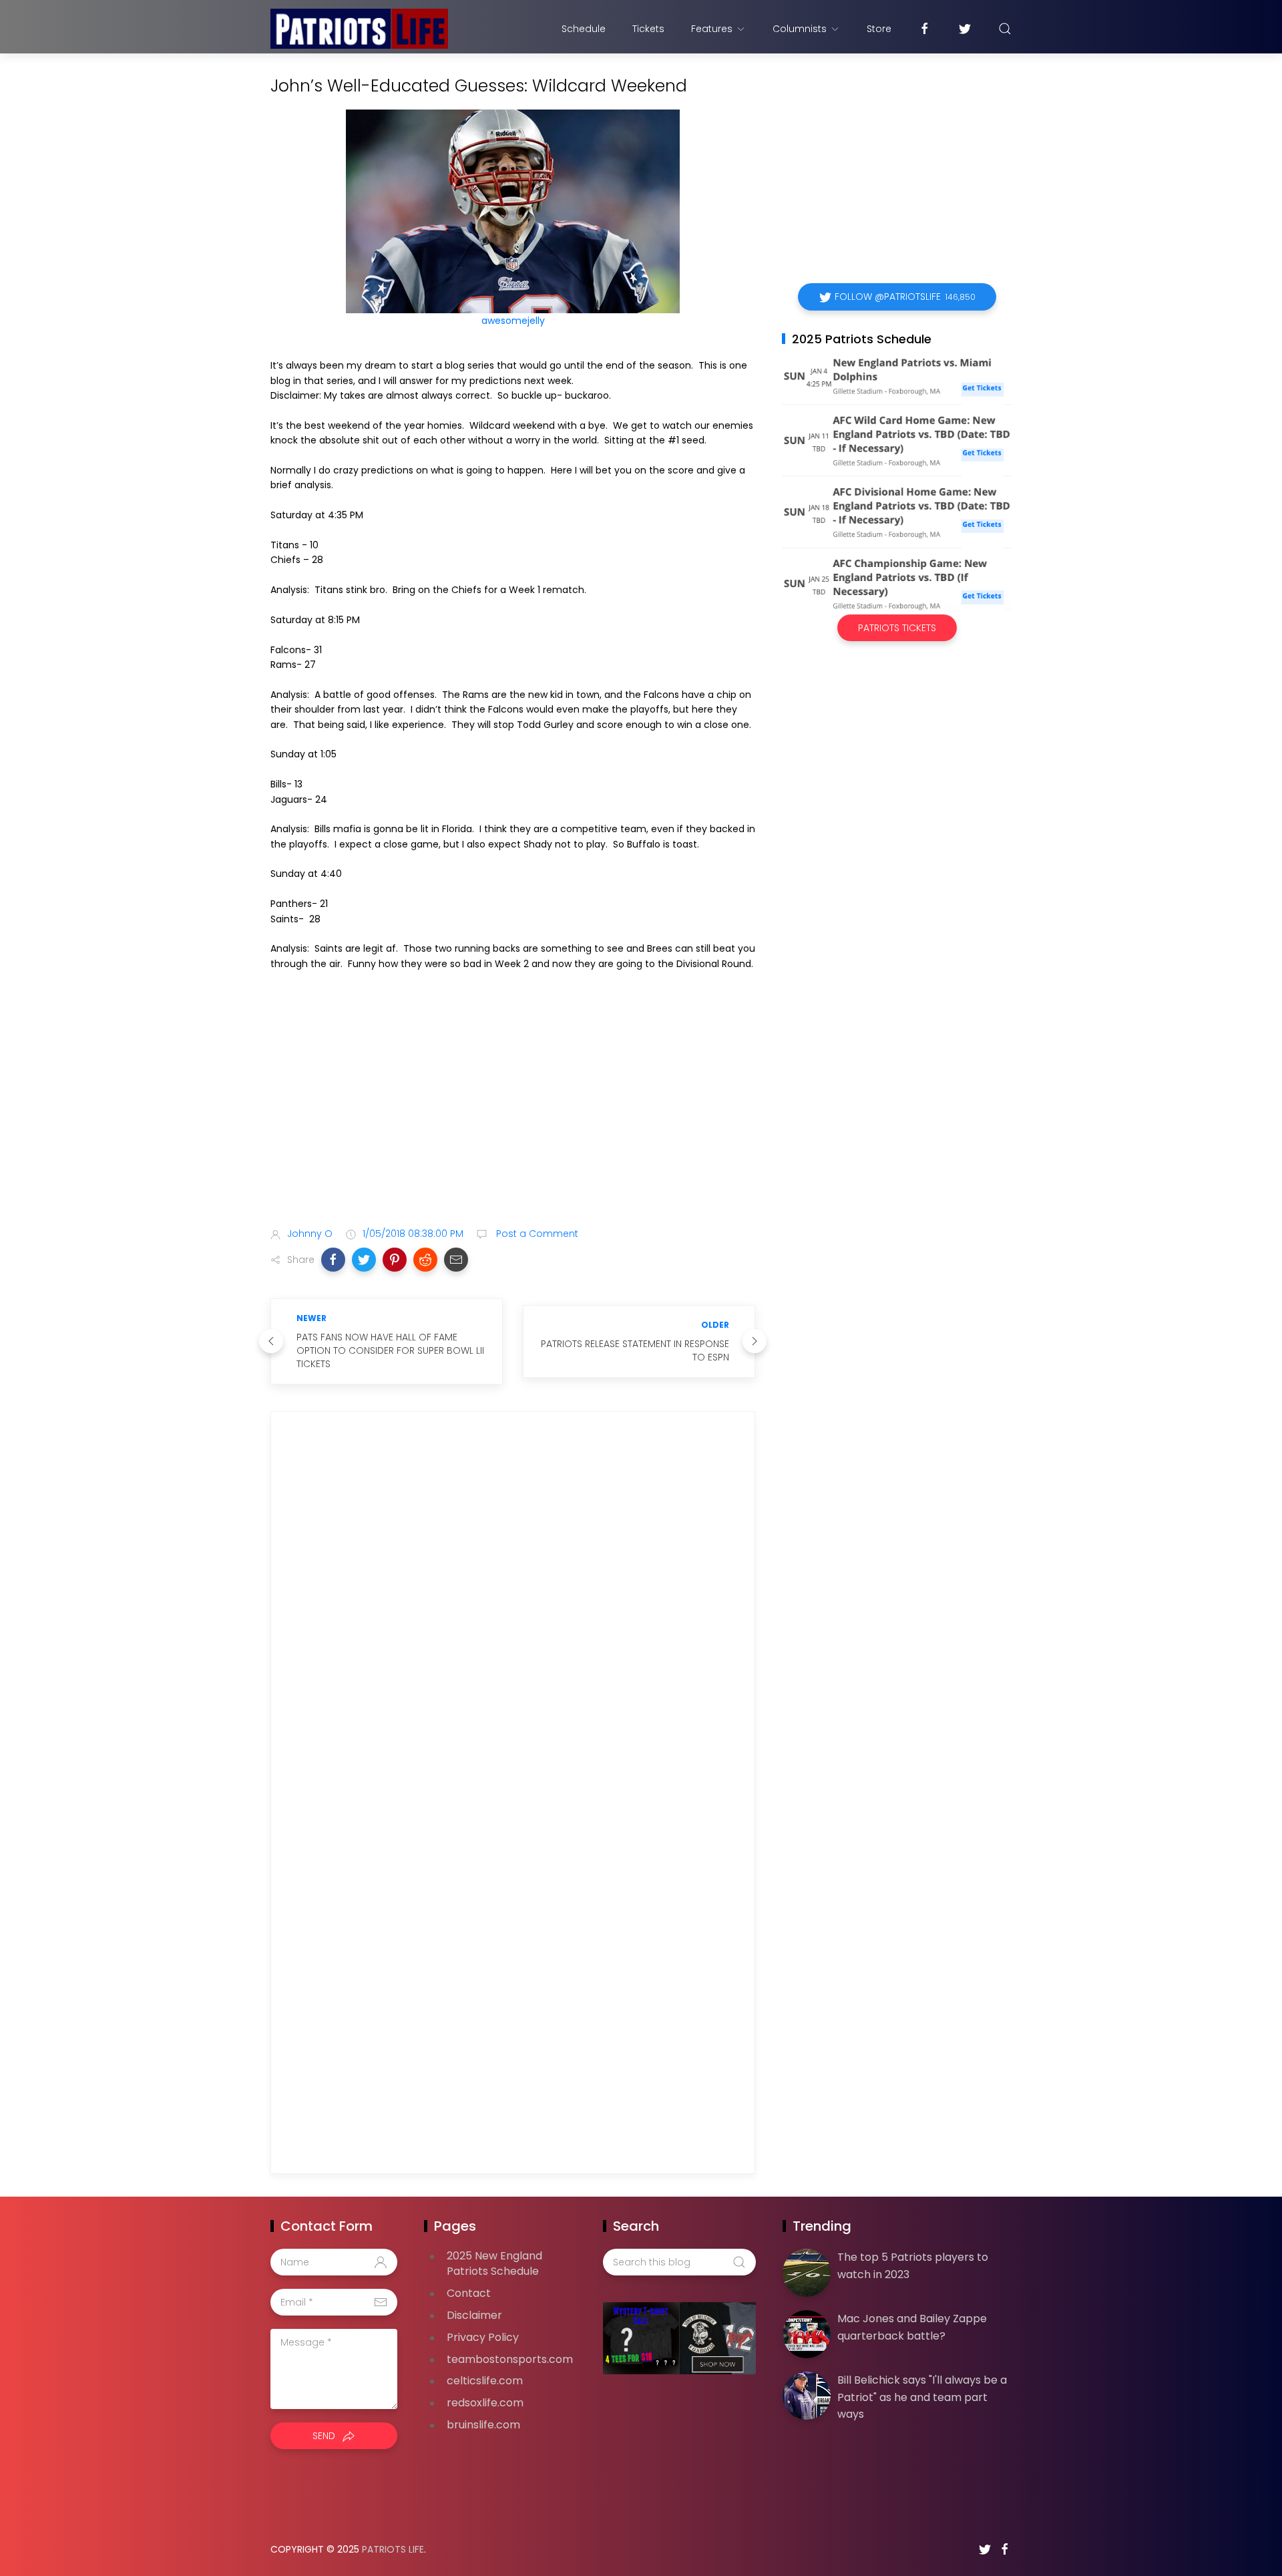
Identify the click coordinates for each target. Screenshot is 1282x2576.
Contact (469, 2293)
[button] (333, 1260)
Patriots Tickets (897, 628)
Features (712, 29)
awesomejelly (513, 321)
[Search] (1005, 29)
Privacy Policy (483, 2337)
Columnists (800, 29)
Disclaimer (474, 2315)
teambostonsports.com (510, 2359)
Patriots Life (393, 2549)
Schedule (584, 29)
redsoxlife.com (485, 2403)
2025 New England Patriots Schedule (494, 2263)
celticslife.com (485, 2381)
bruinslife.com (483, 2425)
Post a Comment (536, 1234)
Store (879, 29)
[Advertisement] (513, 1111)
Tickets (648, 29)
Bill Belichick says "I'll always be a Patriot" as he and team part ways (922, 2397)
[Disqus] (513, 1614)
